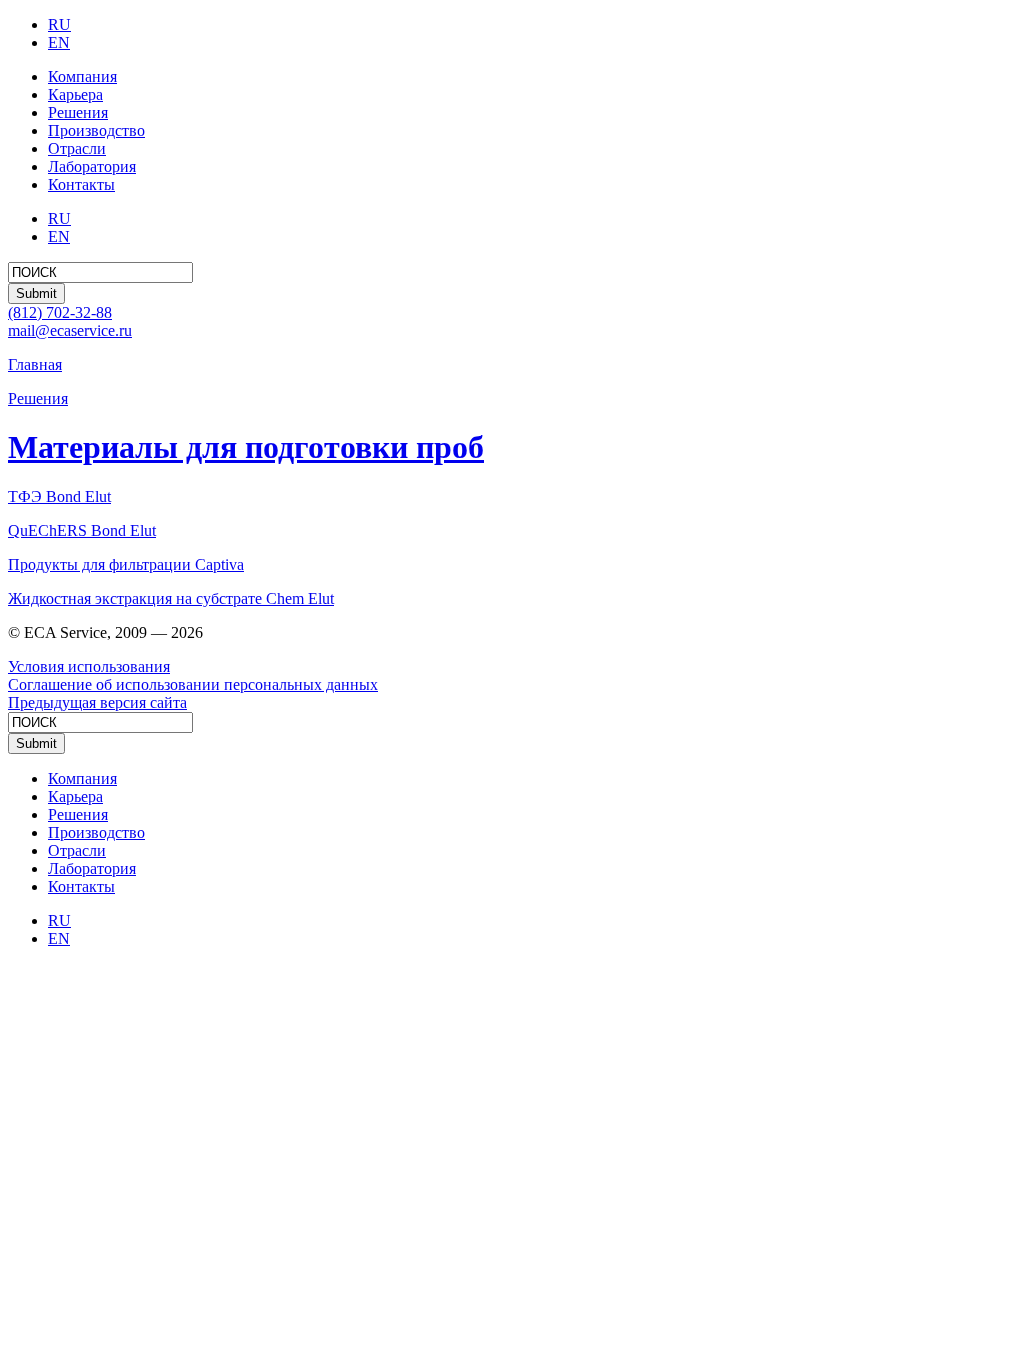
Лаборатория (92, 166)
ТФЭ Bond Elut (59, 496)
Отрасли (77, 148)
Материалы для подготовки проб (246, 447)
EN (59, 42)
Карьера (75, 94)
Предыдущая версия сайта (97, 702)
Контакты (81, 184)
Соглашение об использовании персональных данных (193, 684)
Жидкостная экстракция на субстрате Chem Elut (171, 598)
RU (59, 24)
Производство (96, 130)
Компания (82, 76)
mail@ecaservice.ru (70, 330)
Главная (35, 364)
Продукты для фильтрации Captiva (126, 564)
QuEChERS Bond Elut (82, 530)
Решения (78, 112)
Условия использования (89, 666)
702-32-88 (60, 312)
